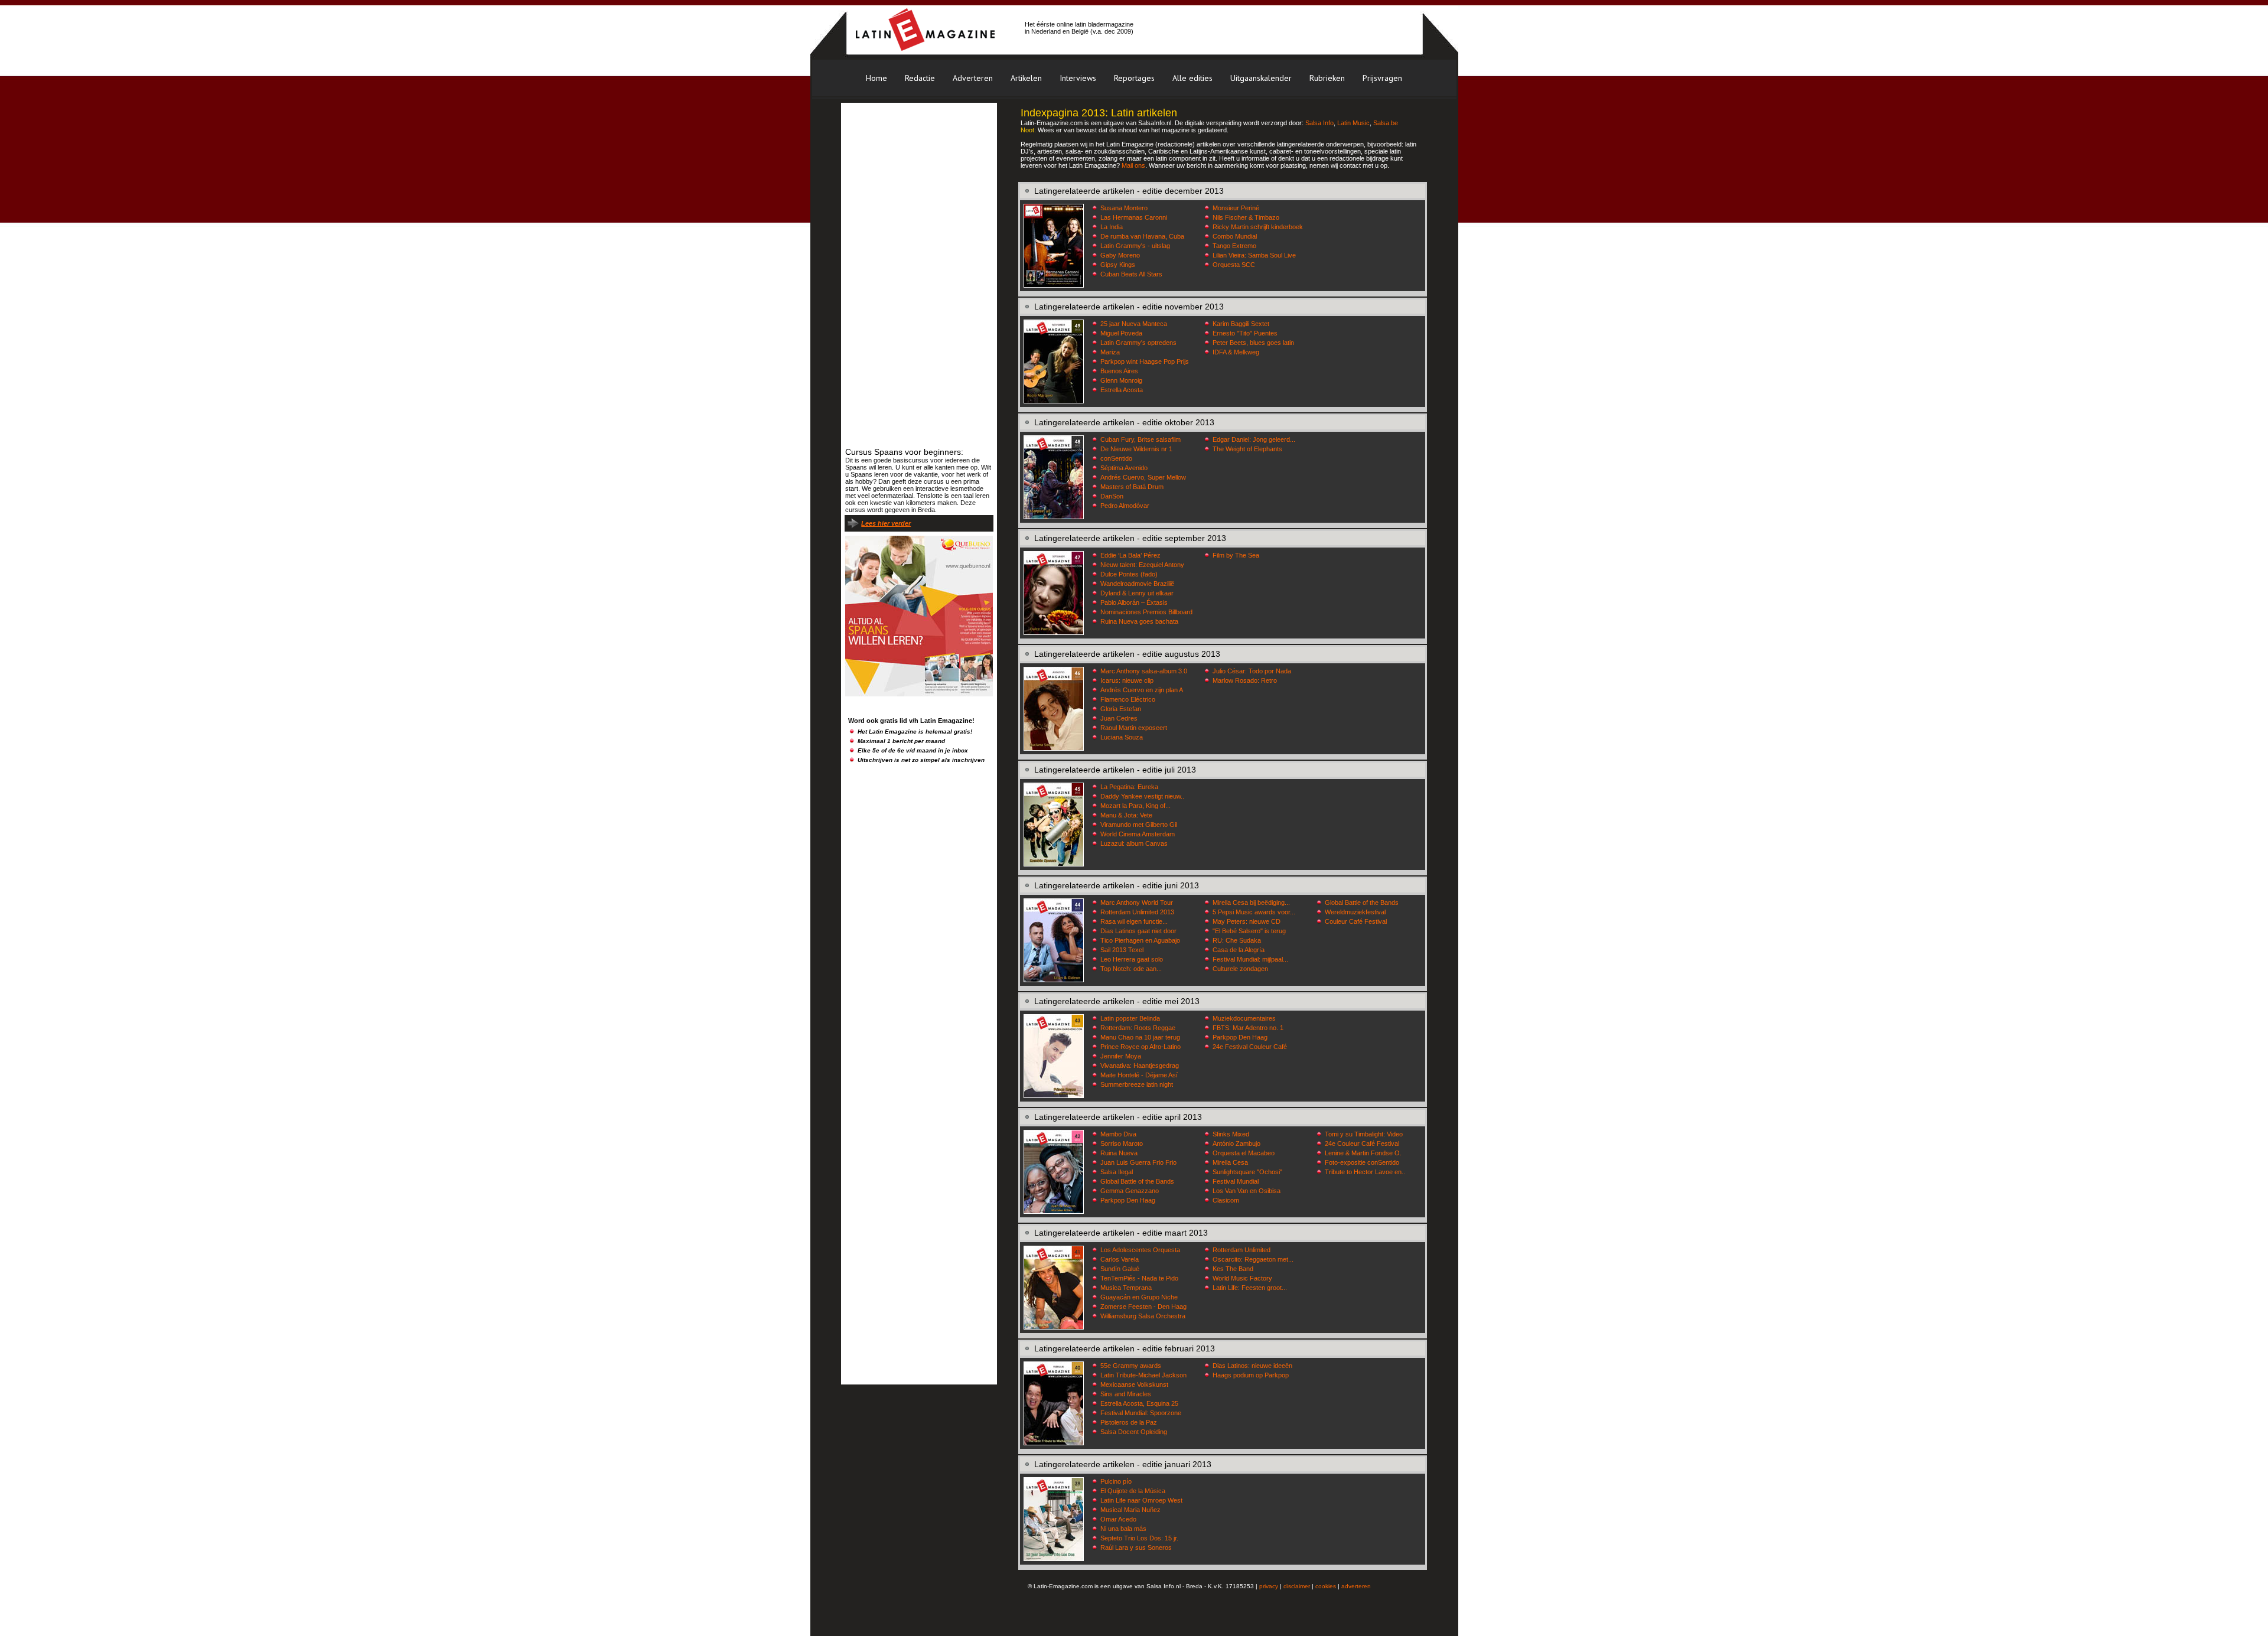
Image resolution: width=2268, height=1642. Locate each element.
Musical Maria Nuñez (1130, 1510)
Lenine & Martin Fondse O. (1363, 1153)
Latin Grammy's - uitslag (1135, 246)
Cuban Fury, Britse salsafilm (1140, 439)
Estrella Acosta (1122, 390)
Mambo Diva (1118, 1134)
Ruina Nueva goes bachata (1139, 621)
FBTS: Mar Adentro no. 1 (1248, 1028)
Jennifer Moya (1121, 1056)
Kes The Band (1233, 1269)
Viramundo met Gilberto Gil (1139, 825)
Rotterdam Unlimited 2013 (1137, 912)
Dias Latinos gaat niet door (1138, 931)
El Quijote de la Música (1133, 1491)
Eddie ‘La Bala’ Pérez (1130, 555)
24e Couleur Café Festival (1362, 1143)
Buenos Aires (1119, 371)
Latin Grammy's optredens (1138, 343)
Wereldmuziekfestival (1355, 912)
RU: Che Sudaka (1237, 940)
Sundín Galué (1120, 1269)
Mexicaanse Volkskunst (1134, 1384)
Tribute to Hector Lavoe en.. (1365, 1172)
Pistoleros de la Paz (1129, 1422)
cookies (1326, 1586)
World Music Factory (1242, 1278)
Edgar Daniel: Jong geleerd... (1254, 439)
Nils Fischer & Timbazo (1246, 217)
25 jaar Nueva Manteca (1134, 324)
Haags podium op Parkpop (1251, 1375)
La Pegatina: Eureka (1129, 787)
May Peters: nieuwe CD (1247, 921)
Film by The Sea (1236, 555)
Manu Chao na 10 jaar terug (1140, 1037)
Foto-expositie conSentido (1362, 1162)
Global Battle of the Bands (1362, 903)
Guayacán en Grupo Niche (1139, 1297)
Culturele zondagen (1240, 969)
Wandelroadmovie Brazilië (1137, 584)
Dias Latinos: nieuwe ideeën (1252, 1366)
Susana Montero (1124, 208)
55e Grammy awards (1131, 1366)
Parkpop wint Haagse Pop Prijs (1145, 361)
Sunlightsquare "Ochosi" (1247, 1172)
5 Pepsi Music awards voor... (1254, 912)
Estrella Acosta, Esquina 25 (1139, 1403)
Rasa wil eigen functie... (1134, 921)
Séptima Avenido (1124, 468)
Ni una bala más (1123, 1529)
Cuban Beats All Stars (1131, 274)
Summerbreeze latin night (1137, 1084)
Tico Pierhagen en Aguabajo (1140, 940)
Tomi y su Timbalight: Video (1364, 1134)
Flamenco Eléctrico (1128, 699)
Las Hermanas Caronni (1134, 217)
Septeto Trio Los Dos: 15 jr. (1139, 1538)
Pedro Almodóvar (1125, 506)
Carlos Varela (1120, 1259)
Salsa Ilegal (1117, 1172)
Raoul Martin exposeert (1134, 728)
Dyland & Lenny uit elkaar (1137, 593)
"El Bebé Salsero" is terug (1249, 931)
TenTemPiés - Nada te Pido (1139, 1278)
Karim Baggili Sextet (1241, 324)
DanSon (1112, 496)
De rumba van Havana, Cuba (1142, 236)
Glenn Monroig (1121, 380)
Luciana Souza (1122, 737)
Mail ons (1133, 165)
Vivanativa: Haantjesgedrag (1140, 1066)
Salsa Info (1319, 123)
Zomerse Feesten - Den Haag (1143, 1307)
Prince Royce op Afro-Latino (1140, 1047)
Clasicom (1226, 1200)
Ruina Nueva (1119, 1153)
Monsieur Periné (1236, 208)
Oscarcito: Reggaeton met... (1253, 1259)
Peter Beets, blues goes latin (1253, 343)
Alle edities (1192, 78)
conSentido (1116, 458)
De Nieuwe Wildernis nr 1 (1136, 449)
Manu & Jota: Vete (1126, 815)
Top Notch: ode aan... (1131, 969)
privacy (1269, 1586)
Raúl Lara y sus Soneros (1136, 1547)
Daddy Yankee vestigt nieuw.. (1142, 796)
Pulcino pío (1116, 1481)
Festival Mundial (1236, 1181)
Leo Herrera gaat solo (1132, 959)
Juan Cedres (1119, 718)
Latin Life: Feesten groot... (1250, 1288)
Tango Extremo (1234, 246)
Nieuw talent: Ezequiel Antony (1142, 565)
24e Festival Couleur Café (1250, 1047)
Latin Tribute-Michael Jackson (1143, 1375)
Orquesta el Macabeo (1244, 1153)
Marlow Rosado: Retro (1245, 680)
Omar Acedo (1118, 1519)
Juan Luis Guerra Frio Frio (1138, 1162)
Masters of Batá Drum (1132, 487)
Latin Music (1353, 123)
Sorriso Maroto (1122, 1143)
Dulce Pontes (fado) (1129, 574)
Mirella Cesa (1230, 1162)
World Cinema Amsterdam (1138, 834)
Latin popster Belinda (1130, 1018)
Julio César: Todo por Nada (1252, 671)
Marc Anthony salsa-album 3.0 (1144, 671)
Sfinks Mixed (1231, 1134)
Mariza (1110, 352)
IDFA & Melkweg (1236, 352)
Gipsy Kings (1118, 265)
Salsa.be (1386, 123)
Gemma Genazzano (1130, 1191)
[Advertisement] (1278, 28)
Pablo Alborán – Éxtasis (1134, 602)
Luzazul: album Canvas (1134, 843)
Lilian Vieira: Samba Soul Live (1254, 255)
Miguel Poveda (1121, 333)
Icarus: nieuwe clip (1127, 680)
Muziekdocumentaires (1244, 1018)
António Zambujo (1236, 1143)
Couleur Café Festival (1356, 921)
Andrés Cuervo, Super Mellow (1143, 477)
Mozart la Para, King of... (1135, 806)
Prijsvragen (1382, 78)
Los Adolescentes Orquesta (1140, 1250)
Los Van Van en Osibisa (1247, 1191)
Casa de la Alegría (1239, 950)
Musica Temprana (1126, 1288)
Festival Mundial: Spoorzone (1141, 1413)
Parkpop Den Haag (1240, 1037)
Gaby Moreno (1120, 255)
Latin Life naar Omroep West (1141, 1500)
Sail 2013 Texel (1122, 950)
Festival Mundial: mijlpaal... (1250, 959)
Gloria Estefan (1121, 709)
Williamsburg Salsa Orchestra (1143, 1316)
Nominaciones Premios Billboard (1146, 612)
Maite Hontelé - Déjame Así (1139, 1075)
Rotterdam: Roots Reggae (1138, 1028)
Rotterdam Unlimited (1241, 1250)
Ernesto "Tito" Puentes (1245, 333)
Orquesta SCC (1234, 265)
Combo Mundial (1235, 236)
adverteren (1356, 1586)
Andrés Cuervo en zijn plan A (1142, 690)
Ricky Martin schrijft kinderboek (1258, 227)
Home (876, 78)
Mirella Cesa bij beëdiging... (1251, 903)
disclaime (1296, 1586)
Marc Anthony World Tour (1137, 903)
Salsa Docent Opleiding (1134, 1432)
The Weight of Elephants (1247, 449)
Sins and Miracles (1126, 1394)
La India (1112, 227)
